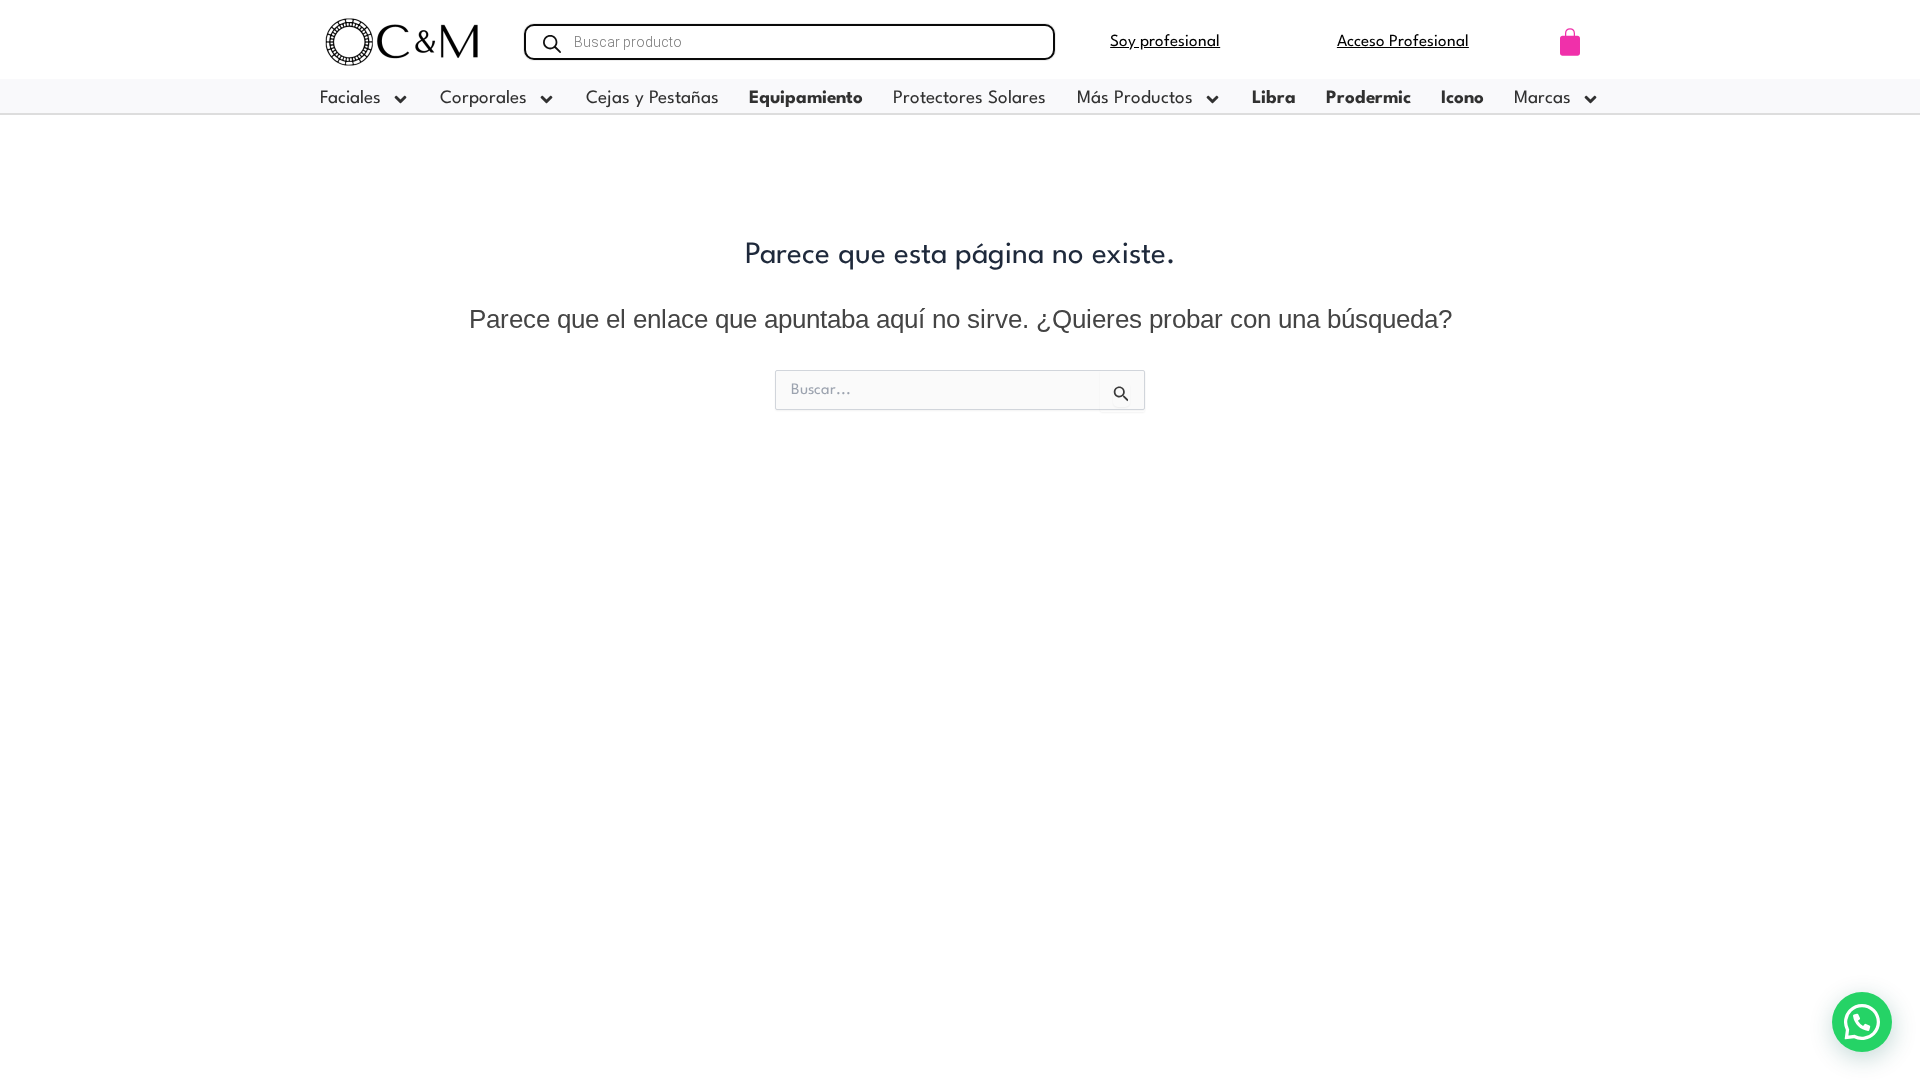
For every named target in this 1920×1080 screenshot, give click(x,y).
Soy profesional (1165, 42)
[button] (1862, 1022)
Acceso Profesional (1403, 42)
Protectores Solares (969, 98)
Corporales (483, 98)
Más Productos (1135, 98)
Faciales (350, 98)
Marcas (1542, 98)
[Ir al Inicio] (402, 42)
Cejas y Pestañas (652, 98)
